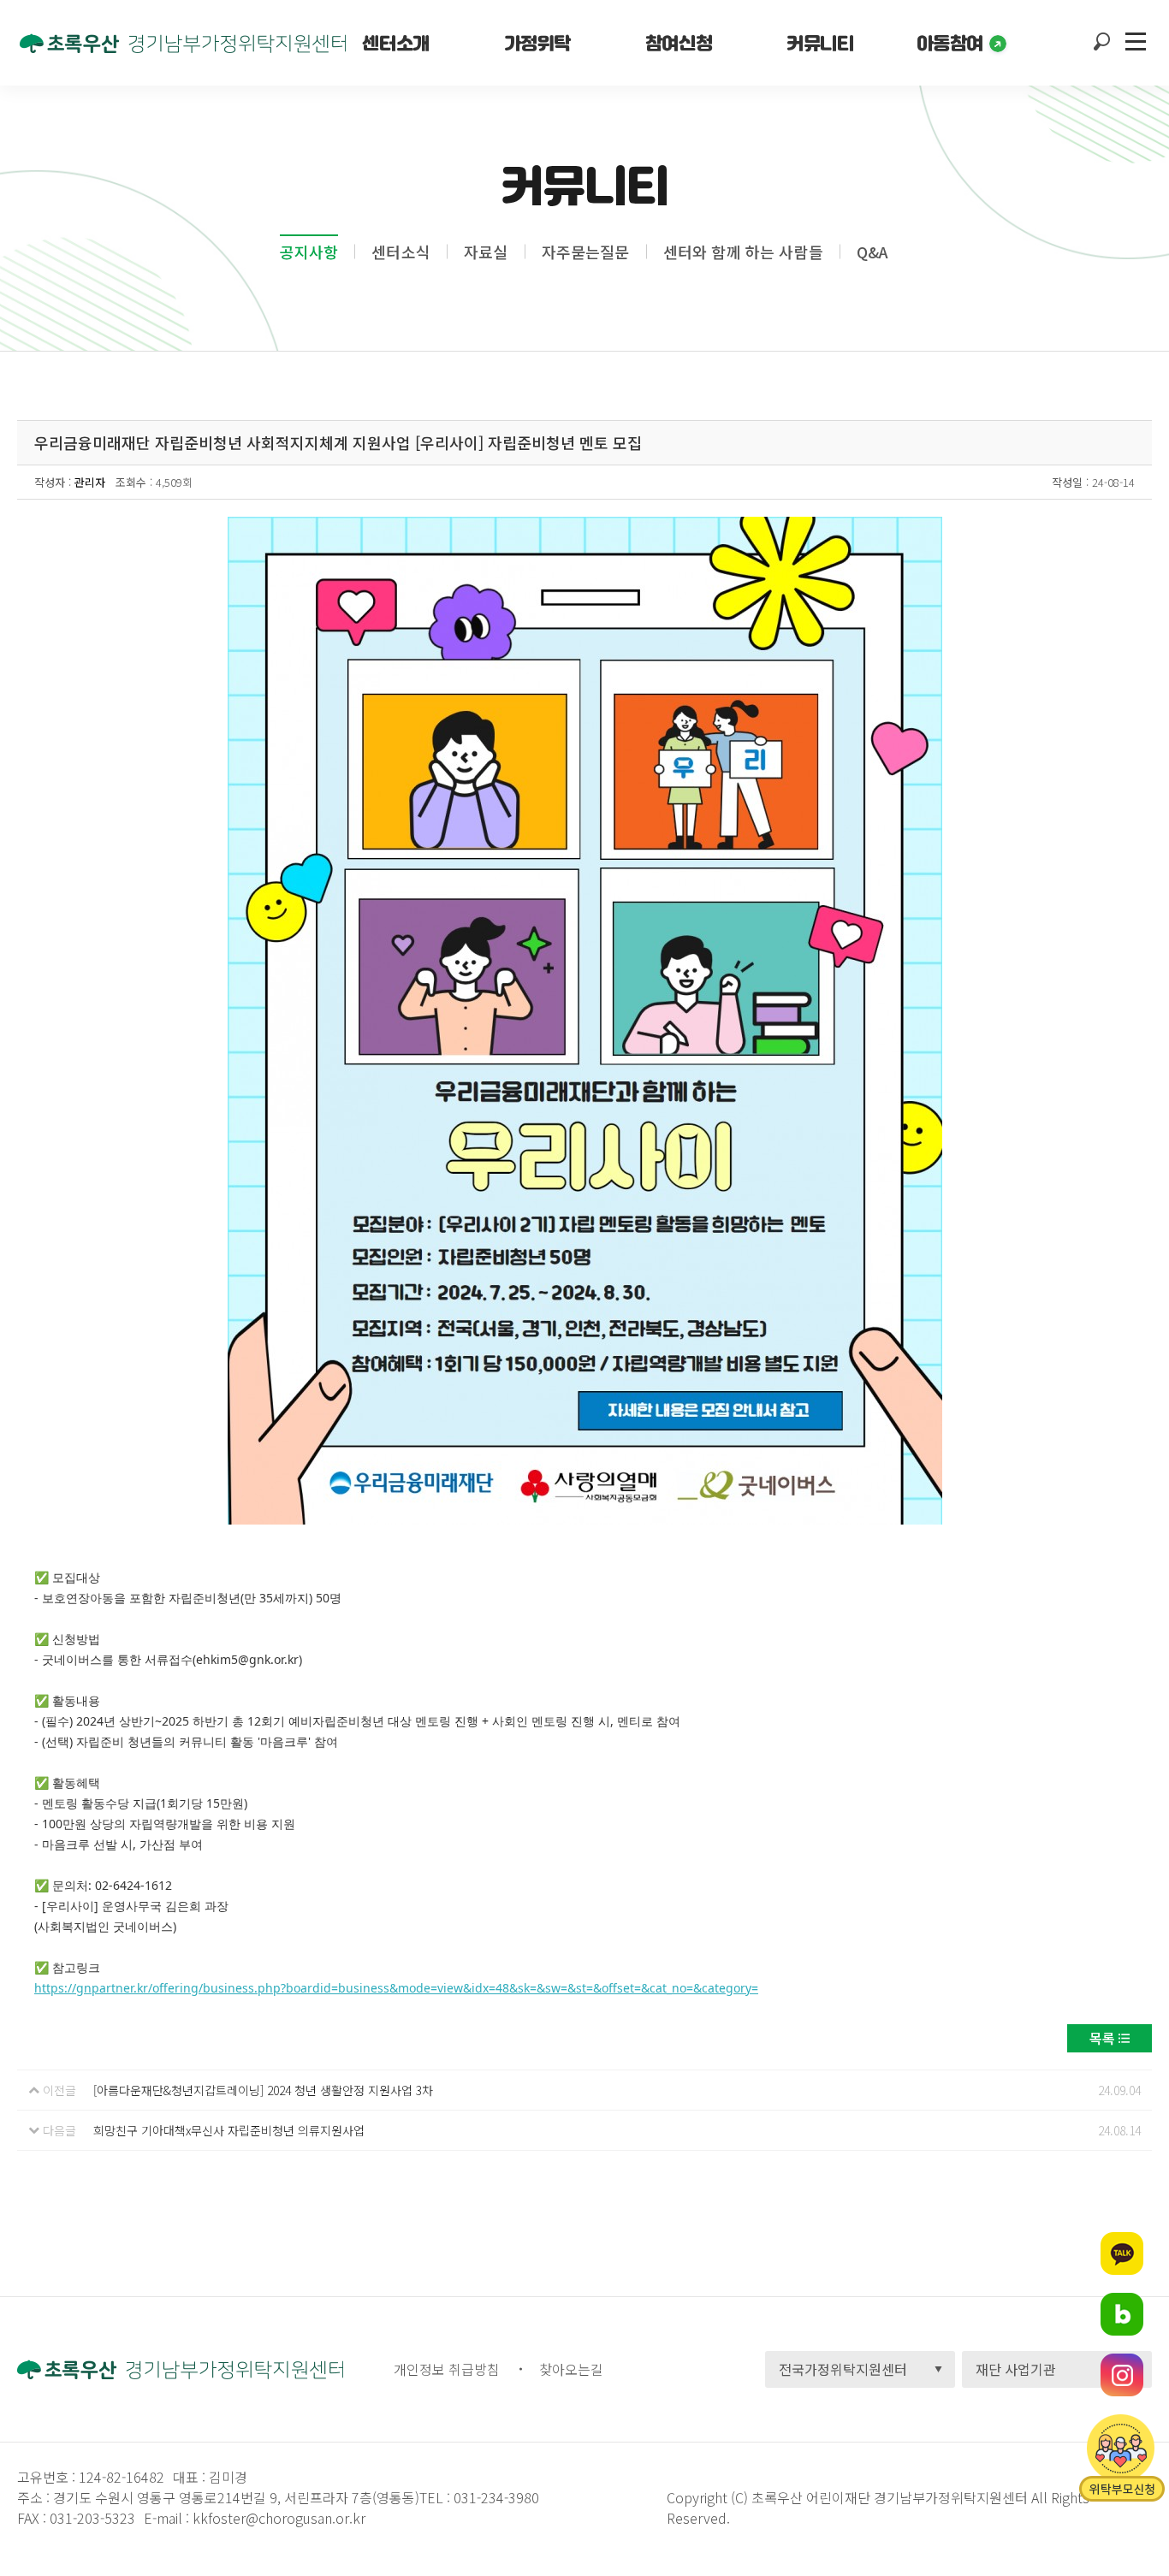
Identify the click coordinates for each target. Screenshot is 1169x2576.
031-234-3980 (495, 2497)
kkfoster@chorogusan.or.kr (279, 2518)
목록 (1102, 2038)
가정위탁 (537, 43)
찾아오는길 (571, 2369)
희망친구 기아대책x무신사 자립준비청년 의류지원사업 (229, 2130)
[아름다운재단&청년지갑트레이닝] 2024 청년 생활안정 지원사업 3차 (263, 2090)
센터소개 (395, 43)
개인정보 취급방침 (447, 2369)
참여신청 (679, 43)
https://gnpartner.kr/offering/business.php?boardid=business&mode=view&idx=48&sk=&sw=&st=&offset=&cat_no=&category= (396, 1988)
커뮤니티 (820, 43)
